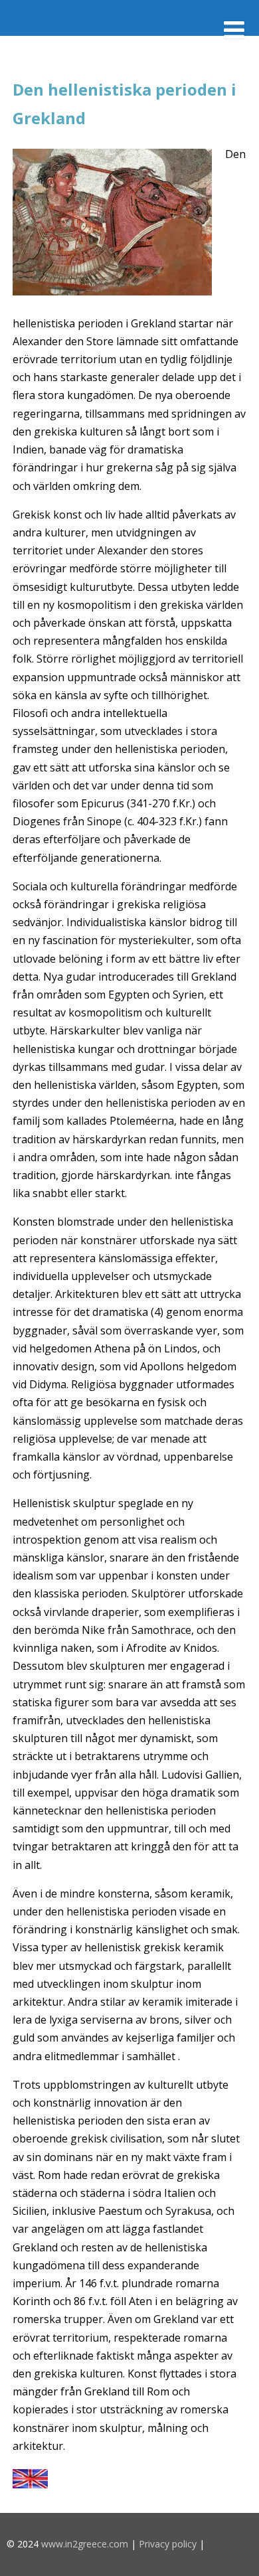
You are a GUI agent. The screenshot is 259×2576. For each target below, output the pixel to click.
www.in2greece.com (85, 2544)
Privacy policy (168, 2544)
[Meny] (234, 30)
